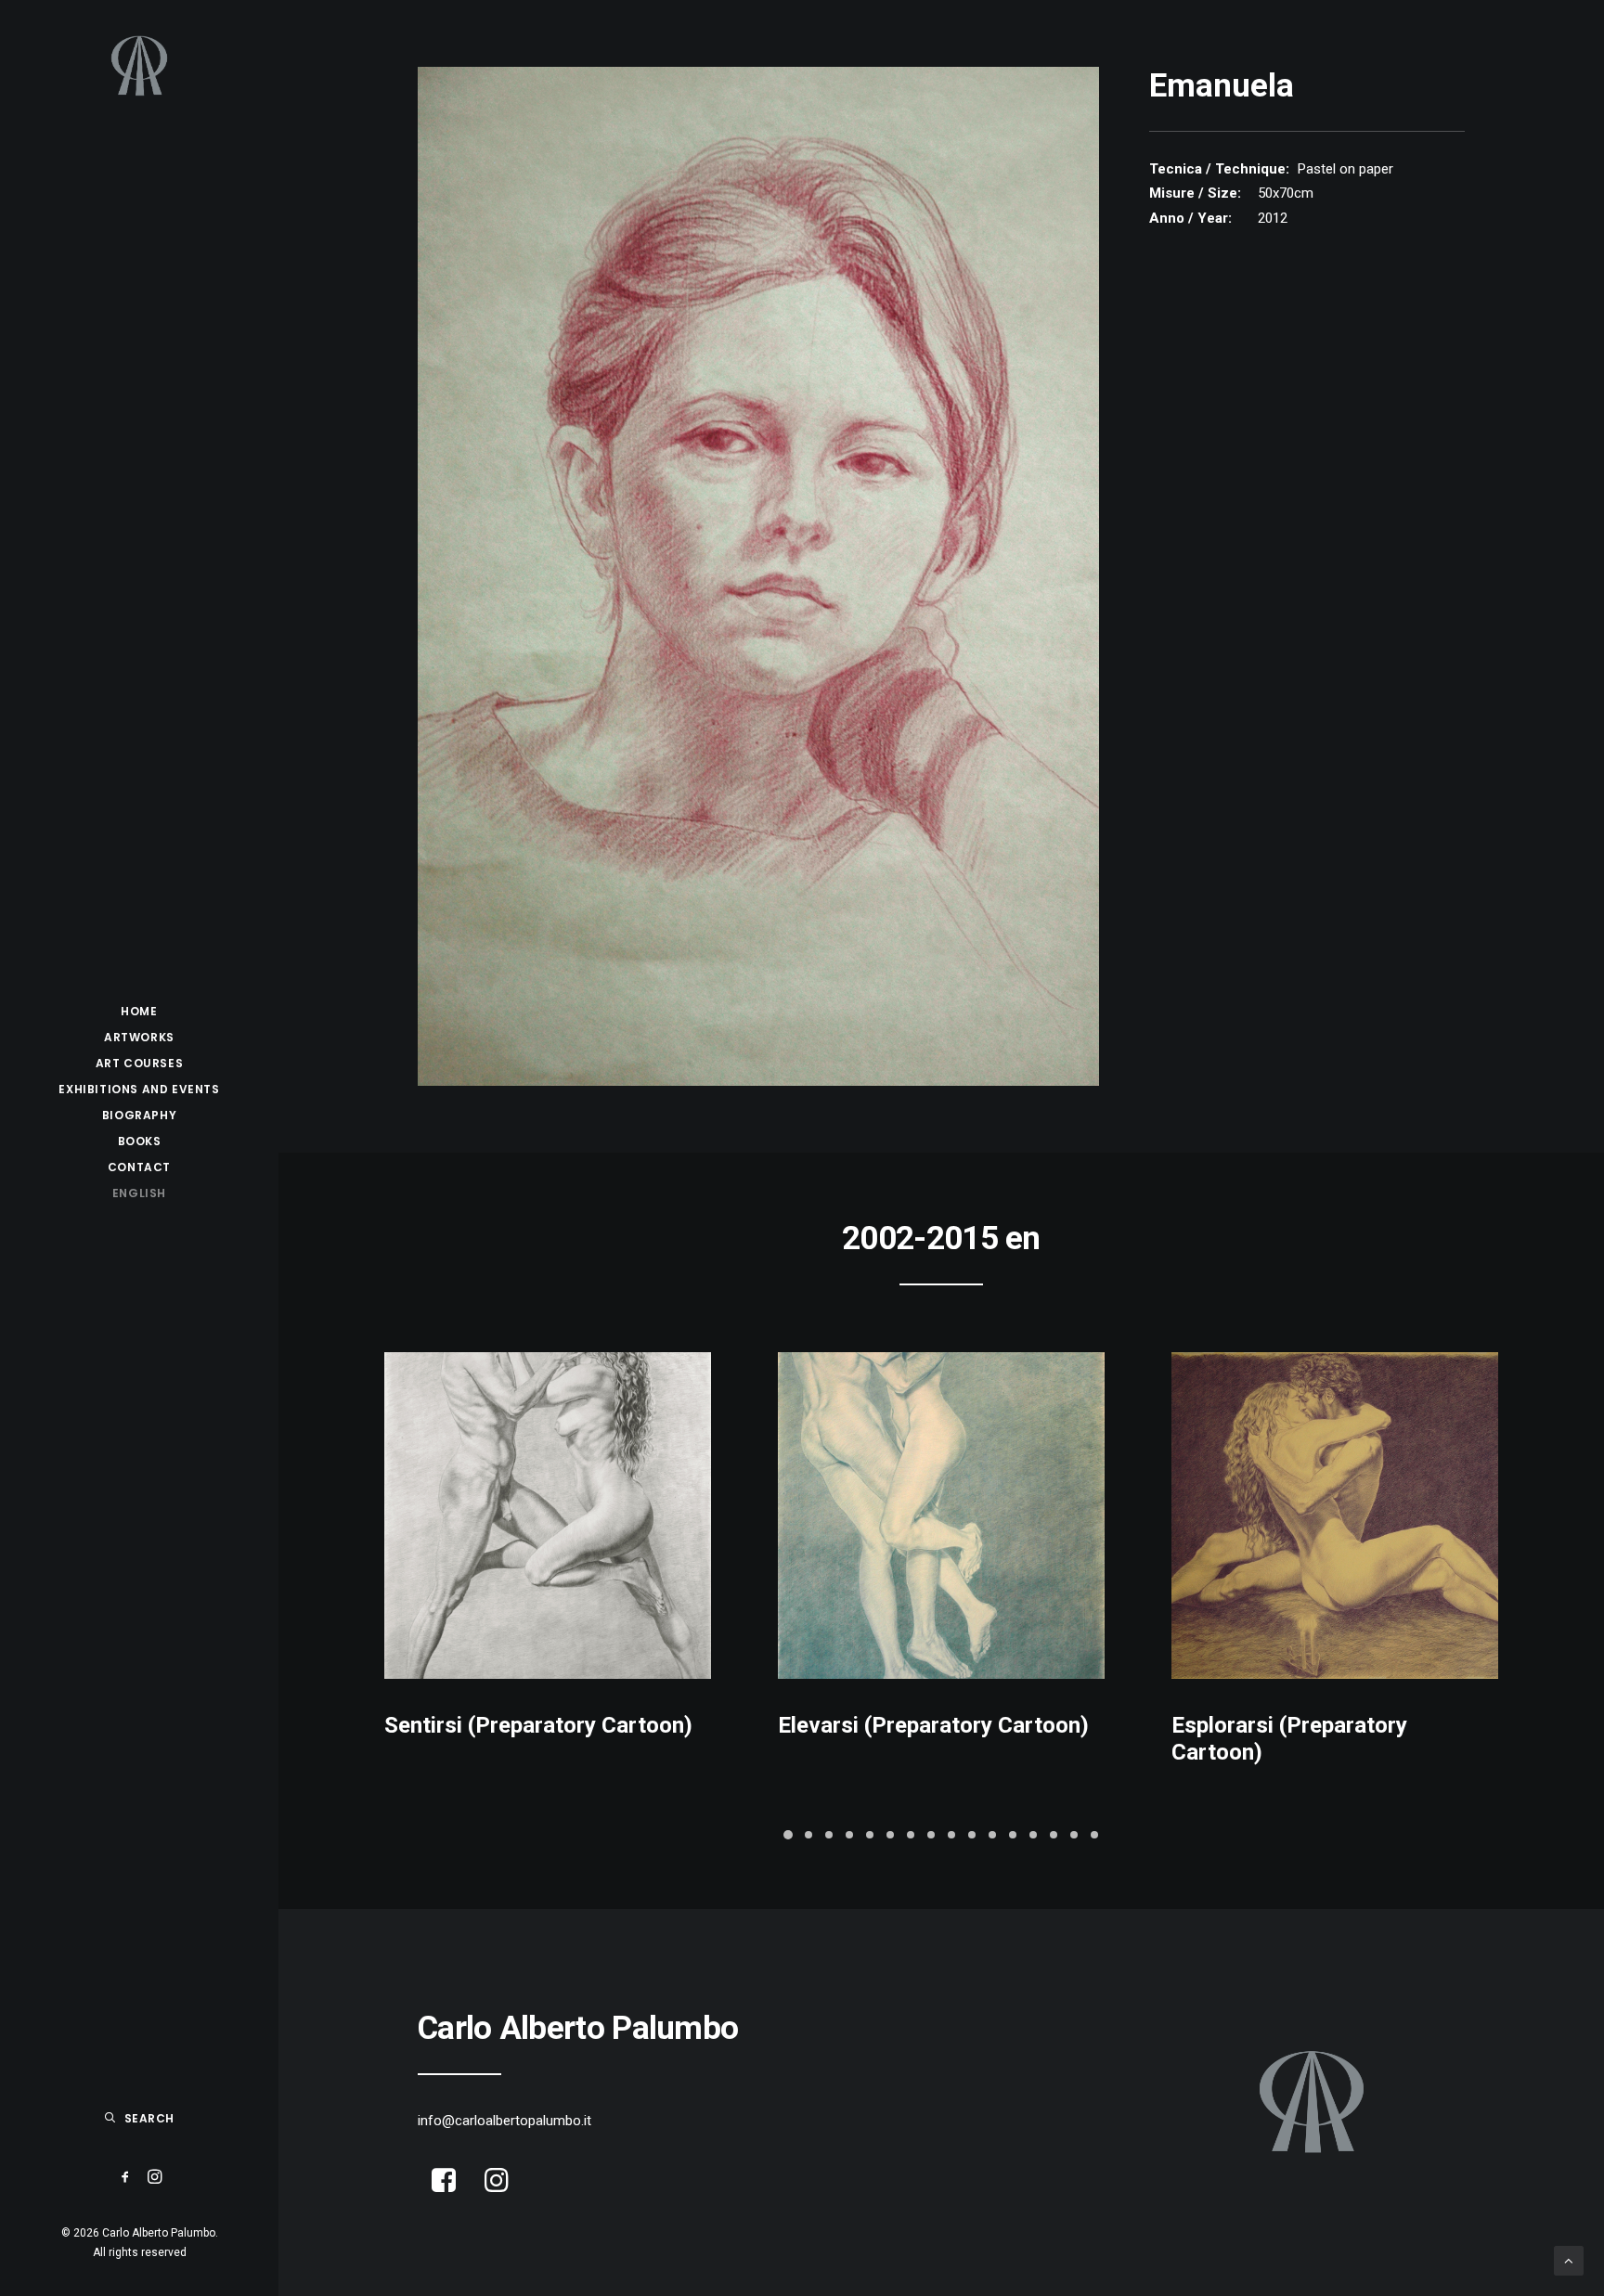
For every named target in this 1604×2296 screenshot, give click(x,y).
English (139, 1193)
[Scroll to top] (1569, 2260)
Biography (139, 1115)
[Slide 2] (808, 1835)
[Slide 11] (992, 1835)
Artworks (139, 1037)
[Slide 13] (1033, 1835)
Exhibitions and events (139, 1089)
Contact (139, 1167)
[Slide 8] (931, 1835)
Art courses (140, 1063)
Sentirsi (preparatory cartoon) (538, 1725)
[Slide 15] (1074, 1835)
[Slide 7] (911, 1835)
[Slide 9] (951, 1835)
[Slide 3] (829, 1835)
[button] (126, 2178)
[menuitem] (139, 1012)
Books (140, 1141)
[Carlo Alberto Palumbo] (139, 66)
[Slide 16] (1094, 1835)
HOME (139, 1011)
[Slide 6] (890, 1835)
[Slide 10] (972, 1835)
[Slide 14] (1054, 1835)
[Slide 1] (788, 1835)
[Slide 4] (849, 1835)
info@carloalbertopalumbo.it (504, 2121)
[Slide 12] (1013, 1835)
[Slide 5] (870, 1835)
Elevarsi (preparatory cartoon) (933, 1725)
